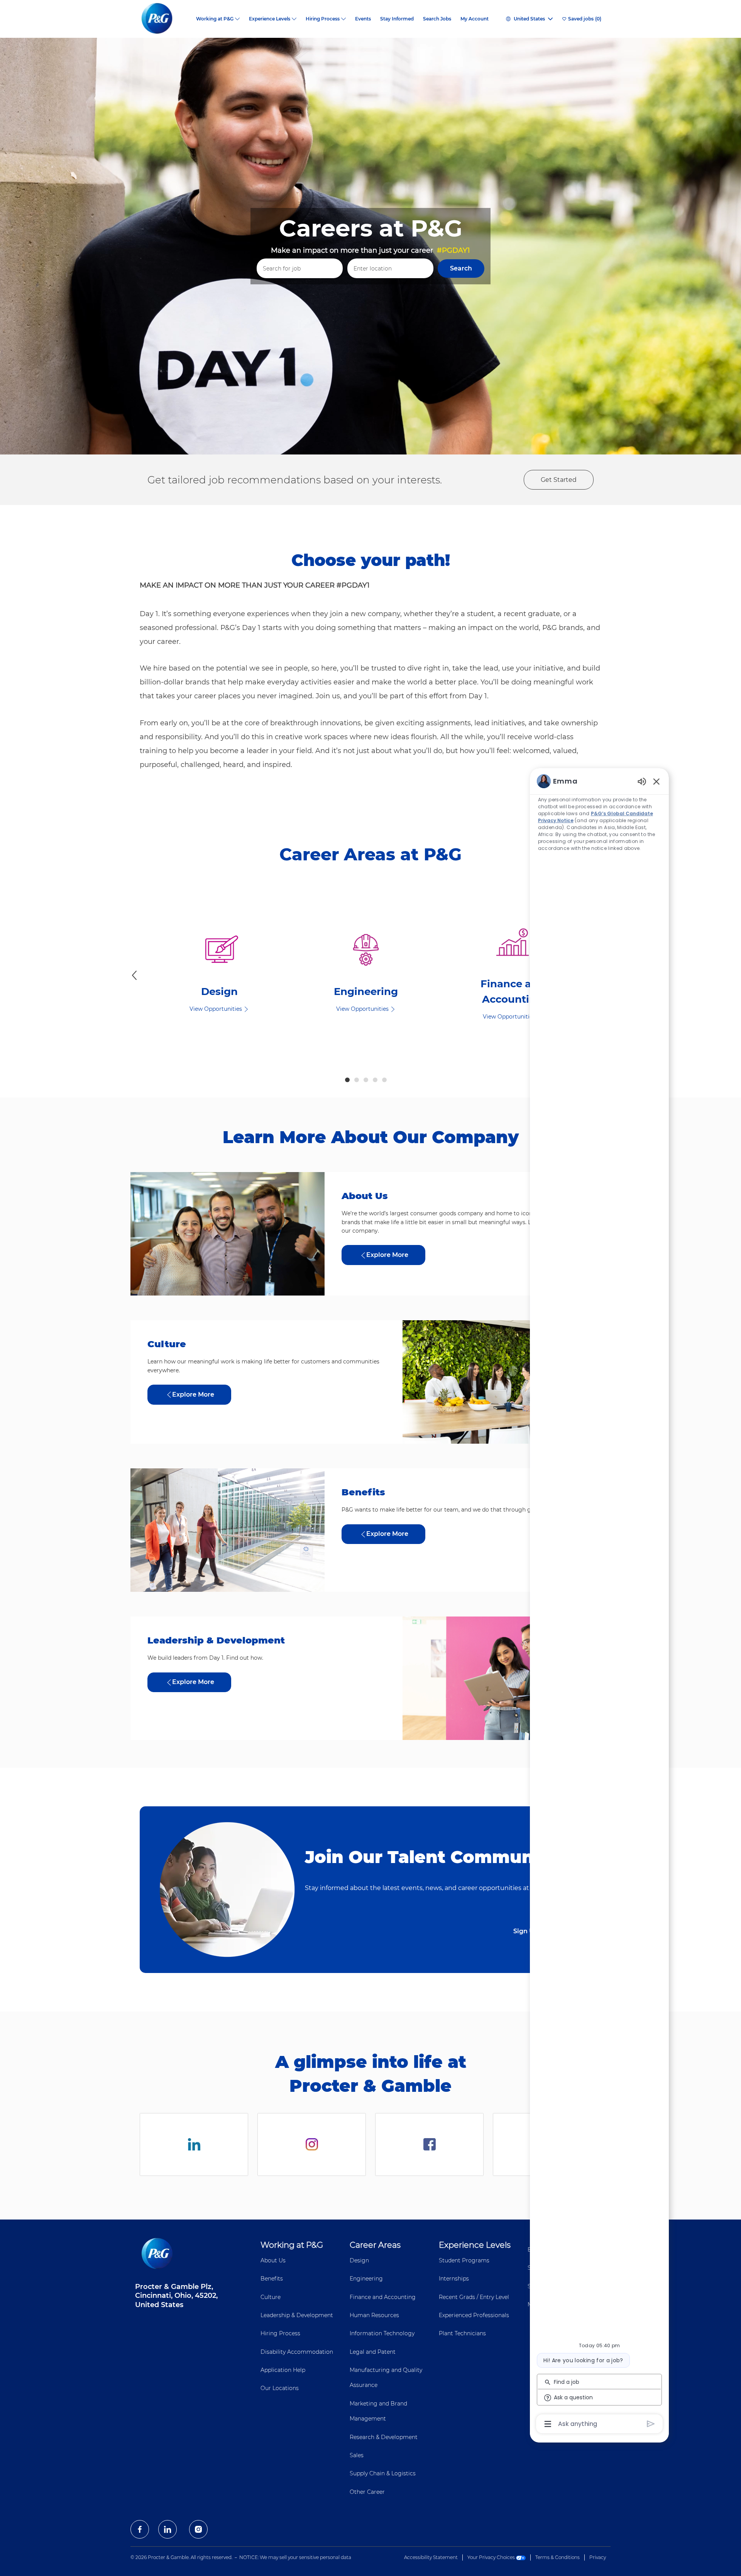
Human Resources (374, 2315)
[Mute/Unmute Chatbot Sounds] (642, 781)
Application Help (283, 2370)
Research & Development (384, 2437)
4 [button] (375, 1080)
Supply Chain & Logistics (383, 2473)
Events (363, 19)
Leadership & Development (297, 2315)
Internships (454, 2279)
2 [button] (357, 1080)
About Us (273, 2260)
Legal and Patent (373, 2352)
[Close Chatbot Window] (656, 781)
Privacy (598, 2557)
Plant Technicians (462, 2333)
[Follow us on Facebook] (429, 2144)
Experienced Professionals (474, 2315)
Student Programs (464, 2260)
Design (359, 2260)
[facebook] (140, 2529)
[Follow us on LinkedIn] (194, 2144)
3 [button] (366, 1080)
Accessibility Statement (431, 2557)
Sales (357, 2455)
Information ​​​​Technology (382, 2333)
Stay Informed (397, 19)
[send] (651, 2424)
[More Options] (548, 2424)
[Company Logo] (163, 19)
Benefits (272, 2279)
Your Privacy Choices (492, 2557)
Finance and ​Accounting (383, 2297)
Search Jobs (437, 19)
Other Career (367, 2492)
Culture (271, 2297)
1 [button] (347, 1080)
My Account (475, 19)
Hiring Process (280, 2333)
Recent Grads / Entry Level (474, 2297)
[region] (599, 1602)
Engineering (366, 2279)
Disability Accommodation (297, 2352)
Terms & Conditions (557, 2557)
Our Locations (280, 2388)
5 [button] (384, 1080)
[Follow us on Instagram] (312, 2144)
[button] (461, 269)
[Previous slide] (134, 975)
